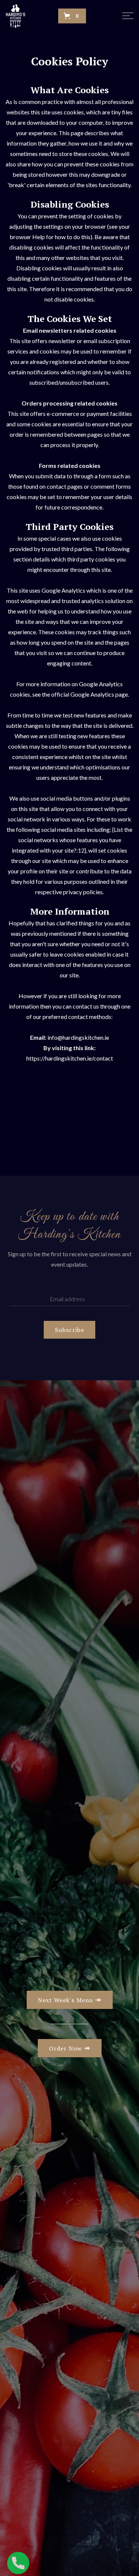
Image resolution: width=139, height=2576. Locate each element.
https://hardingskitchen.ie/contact (70, 1058)
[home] (20, 16)
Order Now (70, 2048)
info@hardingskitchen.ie (78, 1037)
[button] (72, 16)
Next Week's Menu (70, 1999)
